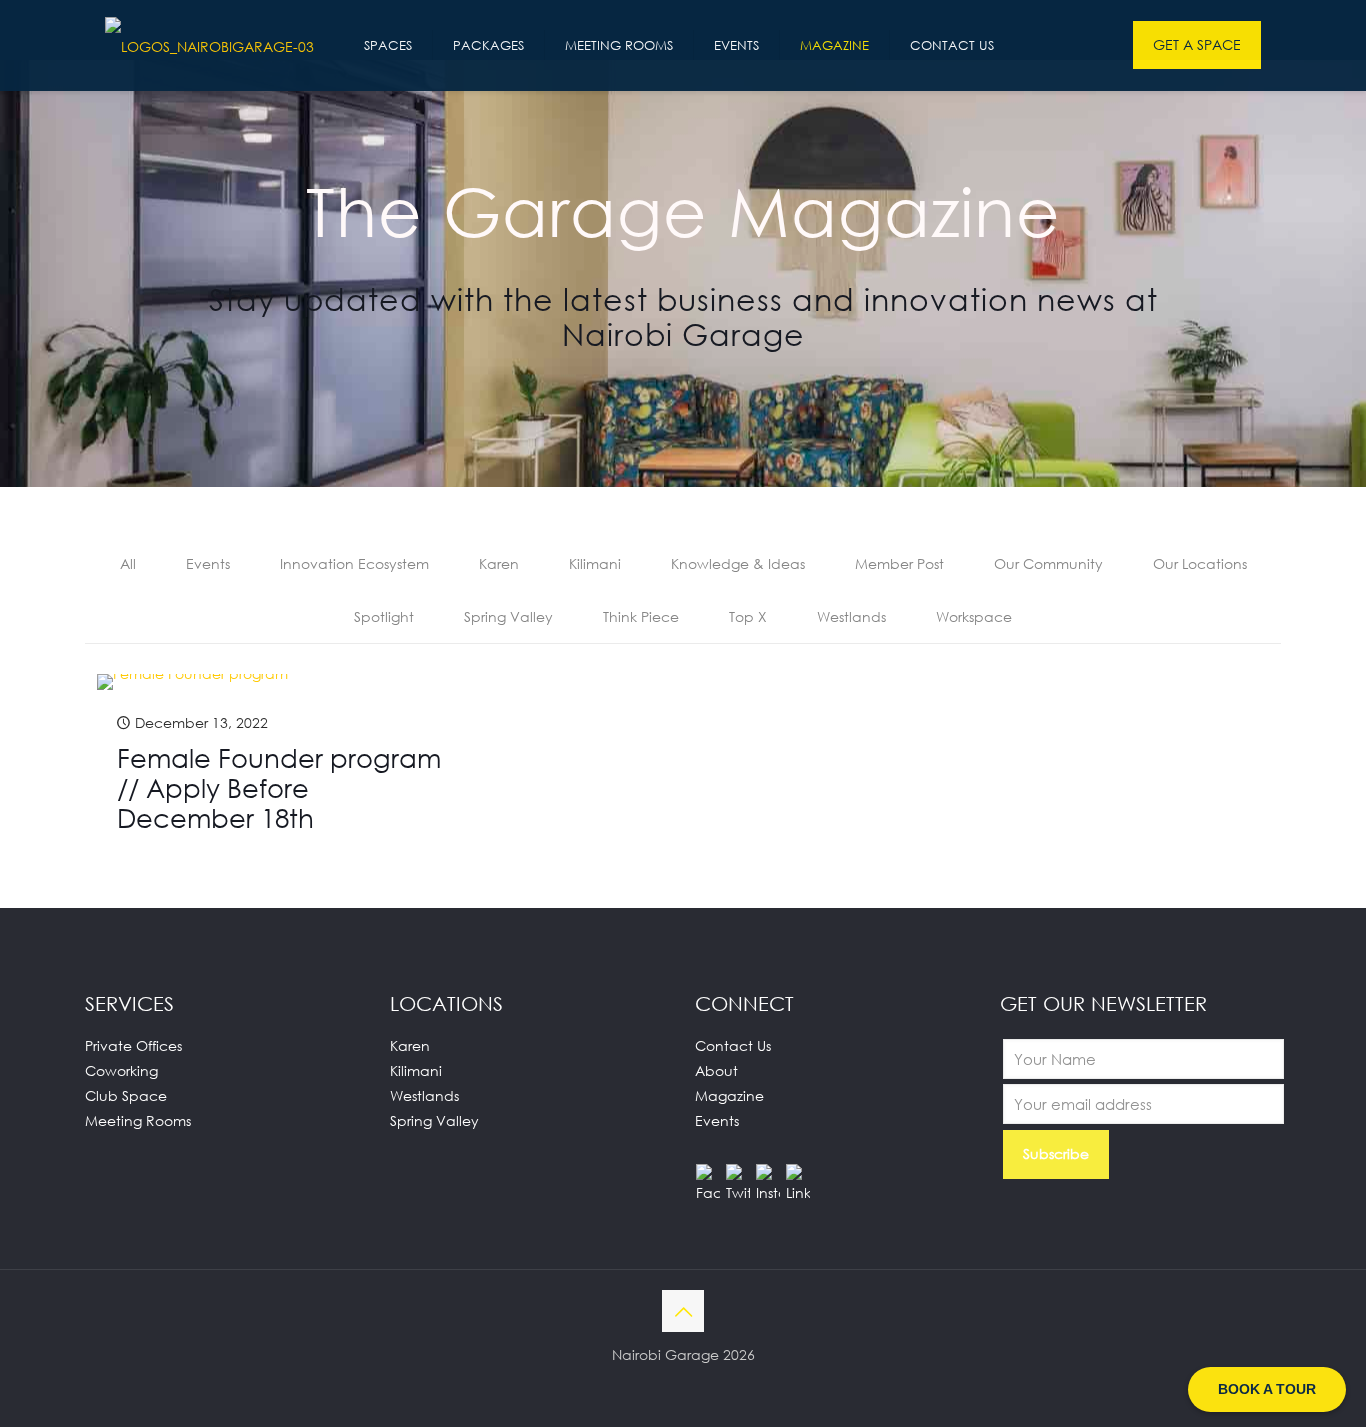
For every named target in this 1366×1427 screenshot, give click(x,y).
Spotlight (384, 616)
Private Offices (133, 1045)
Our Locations (1200, 563)
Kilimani (595, 563)
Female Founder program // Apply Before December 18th (279, 788)
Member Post (899, 563)
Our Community (1048, 563)
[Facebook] (708, 1176)
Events (208, 563)
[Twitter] (738, 1176)
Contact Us (733, 1045)
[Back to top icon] (683, 1311)
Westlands (851, 616)
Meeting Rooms (138, 1120)
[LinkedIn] (798, 1176)
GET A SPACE (1197, 44)
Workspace (974, 616)
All (128, 563)
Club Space (126, 1095)
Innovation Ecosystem (354, 563)
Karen (499, 563)
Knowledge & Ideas (738, 563)
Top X (748, 616)
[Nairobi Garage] (209, 45)
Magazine (729, 1095)
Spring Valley (508, 616)
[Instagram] (768, 1176)
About (716, 1070)
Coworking (121, 1070)
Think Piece (641, 616)
